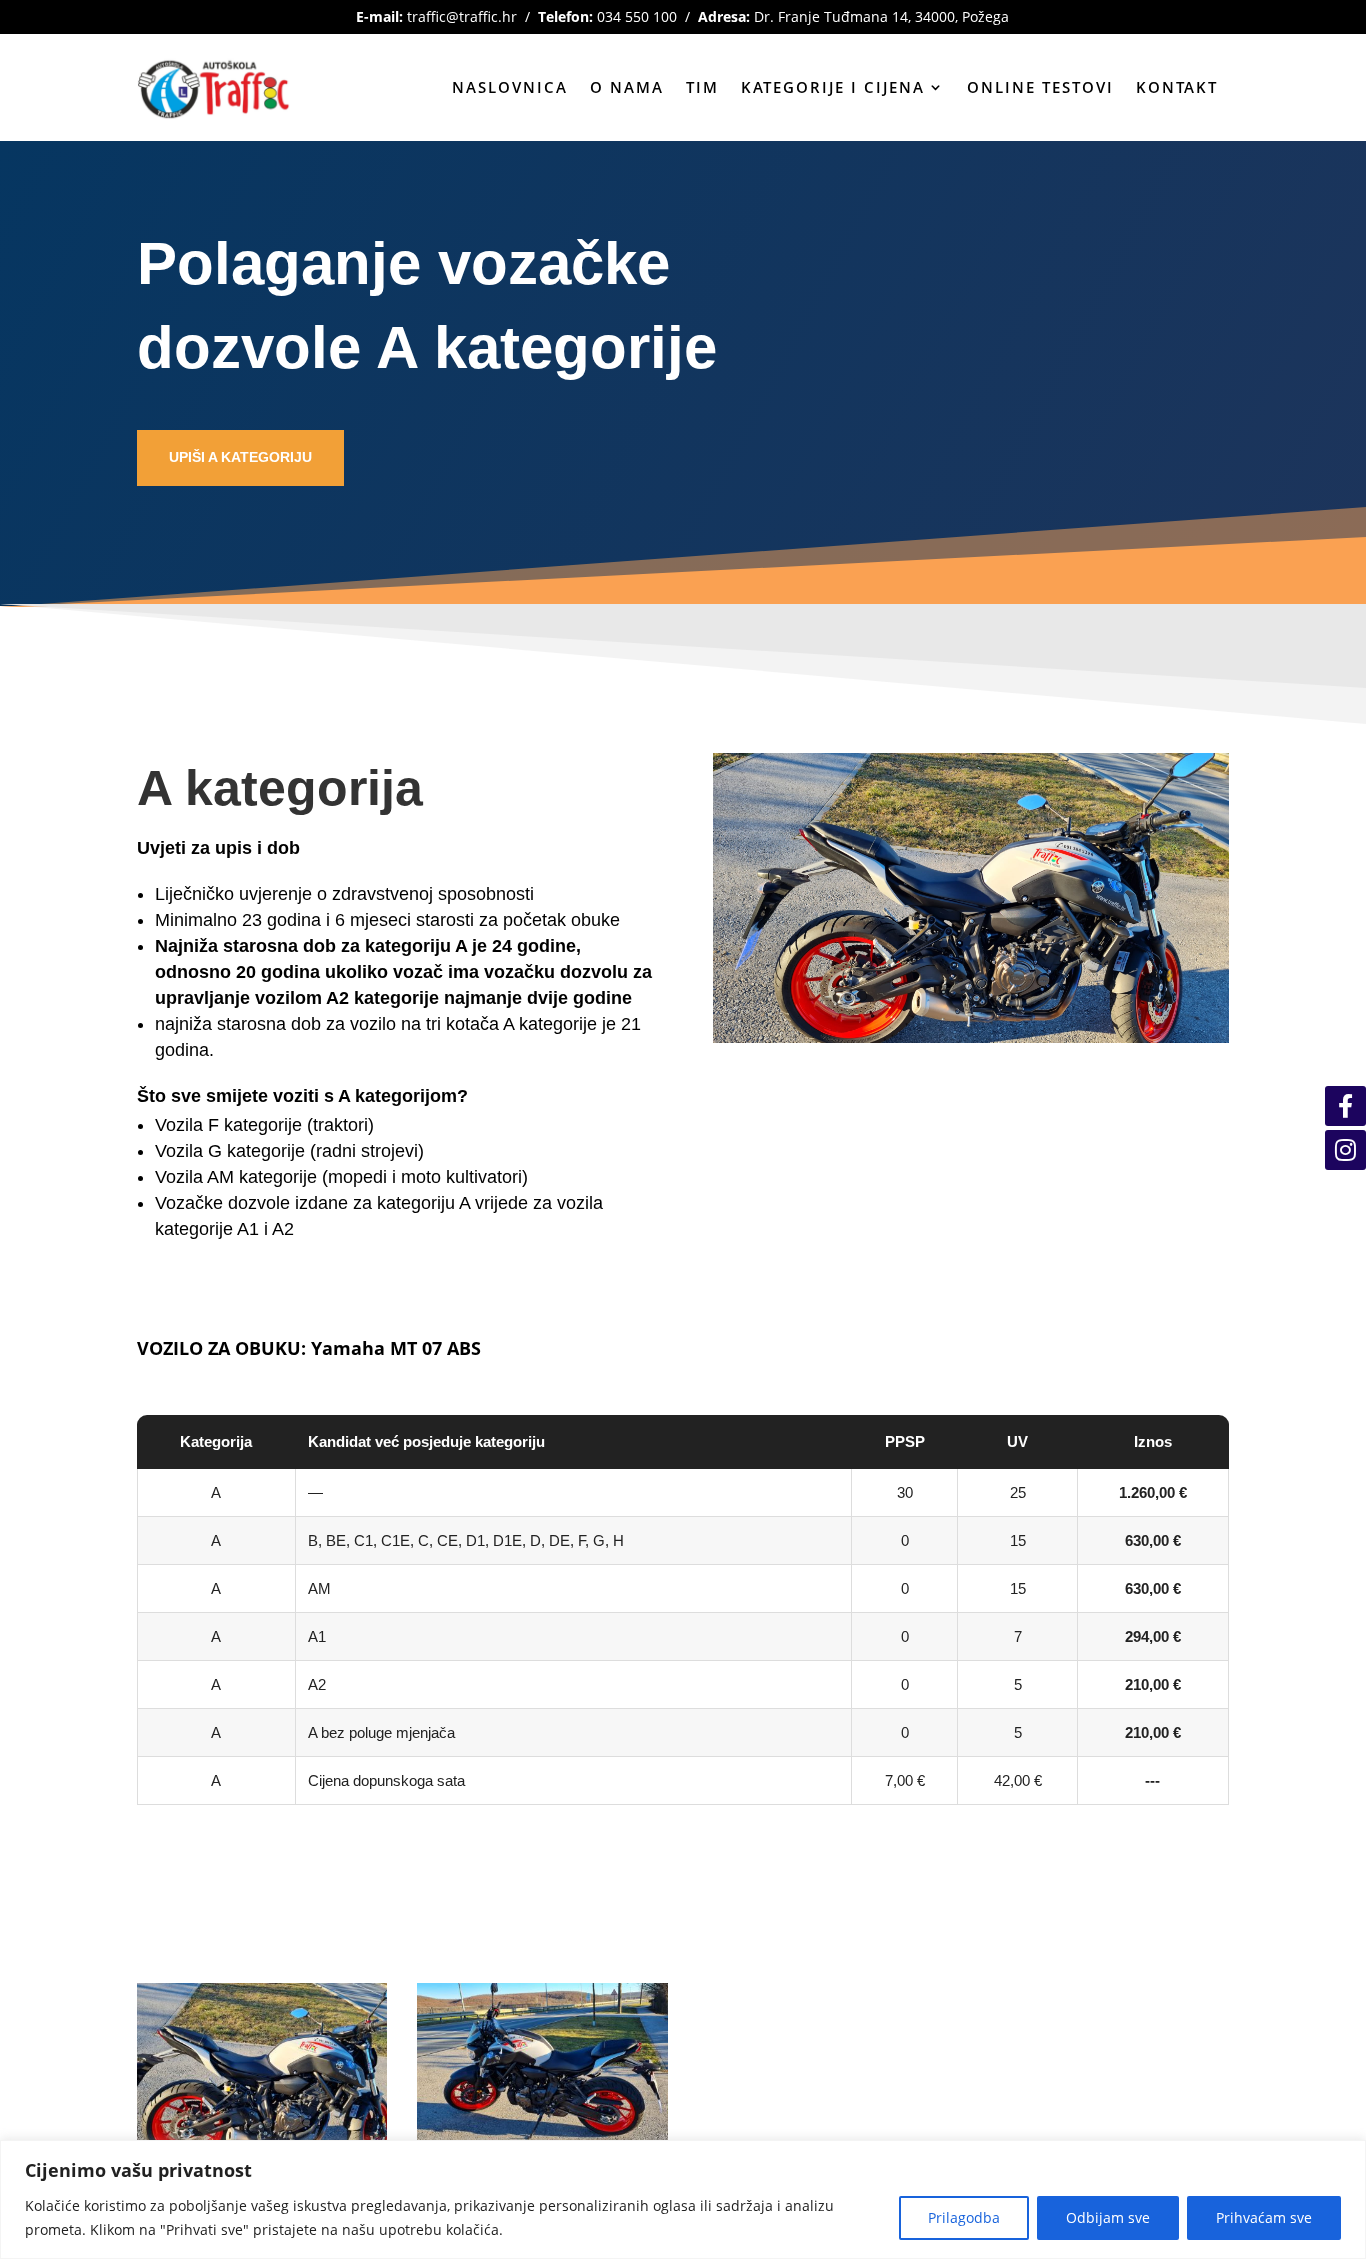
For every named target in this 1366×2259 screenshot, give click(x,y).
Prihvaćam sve (1264, 2217)
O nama (627, 87)
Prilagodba (964, 2217)
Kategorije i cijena (833, 87)
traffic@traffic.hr (462, 16)
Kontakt (1177, 87)
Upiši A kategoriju (240, 457)
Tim (702, 87)
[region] (683, 2199)
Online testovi (1040, 87)
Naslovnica (510, 87)
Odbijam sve (1108, 2217)
